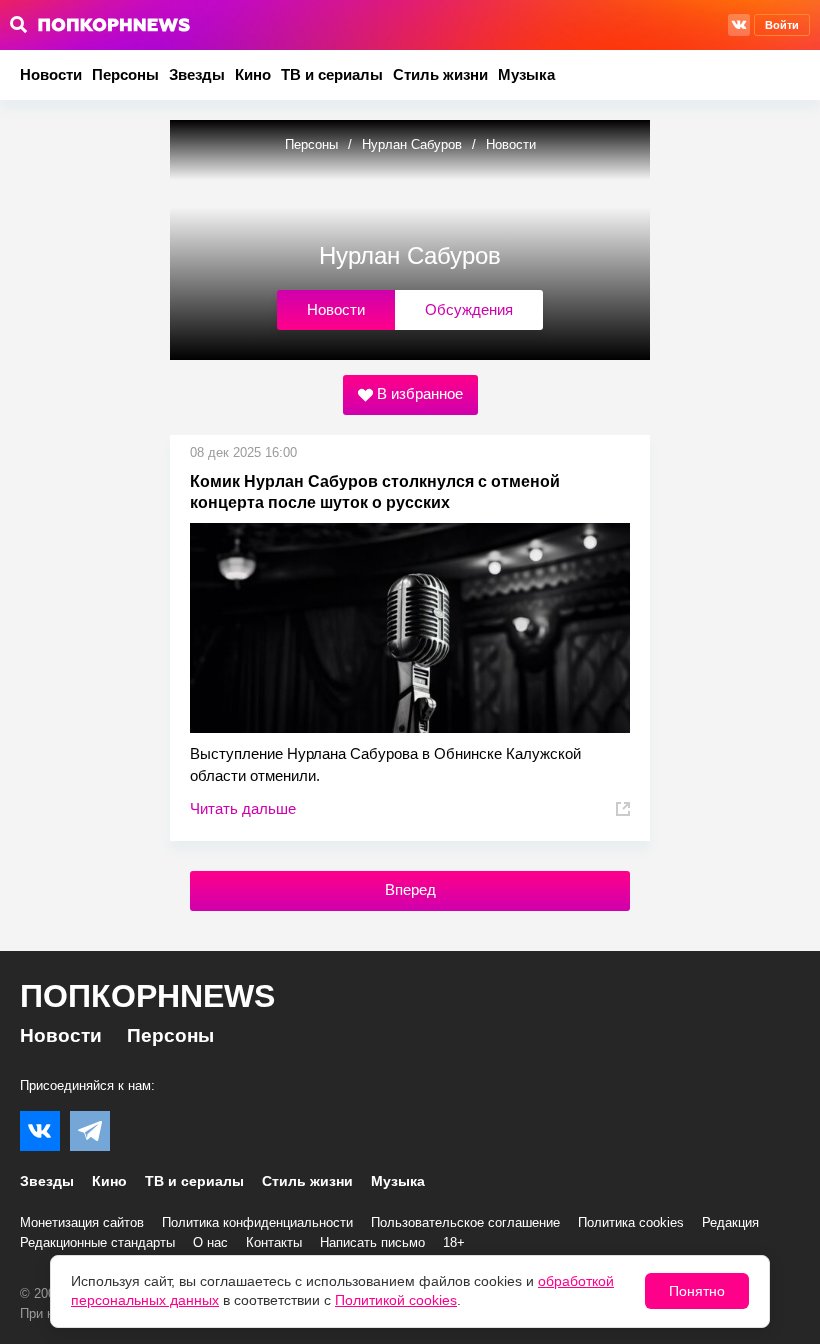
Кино (253, 74)
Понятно (697, 1291)
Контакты (274, 1242)
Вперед (410, 889)
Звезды (197, 74)
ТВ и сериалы (332, 74)
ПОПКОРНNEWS (147, 996)
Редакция (730, 1222)
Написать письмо (372, 1242)
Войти (782, 25)
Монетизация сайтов (82, 1222)
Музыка (526, 74)
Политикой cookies (396, 1300)
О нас (210, 1242)
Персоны (125, 74)
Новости (51, 74)
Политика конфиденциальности (257, 1222)
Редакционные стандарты (97, 1242)
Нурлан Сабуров (412, 144)
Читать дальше (243, 808)
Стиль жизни (440, 74)
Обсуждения (469, 309)
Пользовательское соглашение (465, 1222)
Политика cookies (631, 1222)
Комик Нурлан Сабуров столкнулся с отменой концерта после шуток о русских (375, 492)
